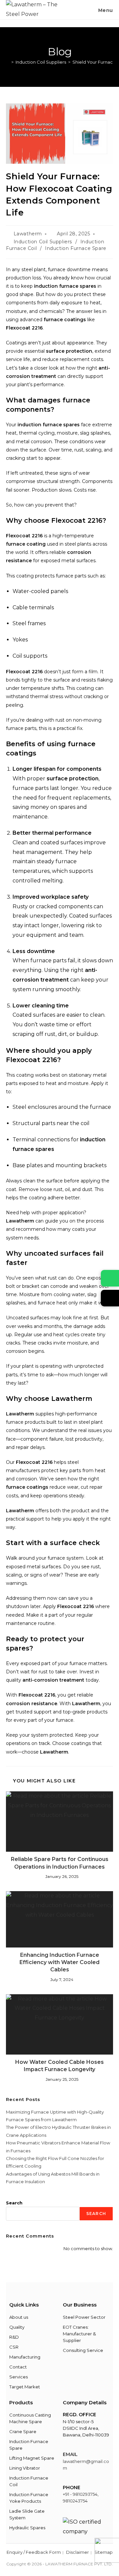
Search (14, 2203)
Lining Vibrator (25, 2468)
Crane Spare (23, 2431)
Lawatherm (28, 234)
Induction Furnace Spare (76, 248)
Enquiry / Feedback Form (34, 2552)
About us (19, 2317)
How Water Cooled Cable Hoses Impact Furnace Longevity (59, 2066)
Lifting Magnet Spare (32, 2458)
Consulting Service (83, 2350)
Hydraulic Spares (27, 2528)
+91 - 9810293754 (80, 2494)
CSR (14, 2347)
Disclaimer (78, 2552)
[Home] (8, 62)
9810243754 (75, 2501)
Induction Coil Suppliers (43, 242)
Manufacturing (25, 2357)
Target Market (25, 2387)
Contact (18, 2367)
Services (19, 2377)
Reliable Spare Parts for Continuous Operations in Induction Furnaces (60, 1863)
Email (70, 2454)
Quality (17, 2327)
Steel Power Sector (84, 2317)
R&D (14, 2337)
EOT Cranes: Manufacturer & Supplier (79, 2334)
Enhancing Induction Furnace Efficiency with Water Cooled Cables (59, 1962)
